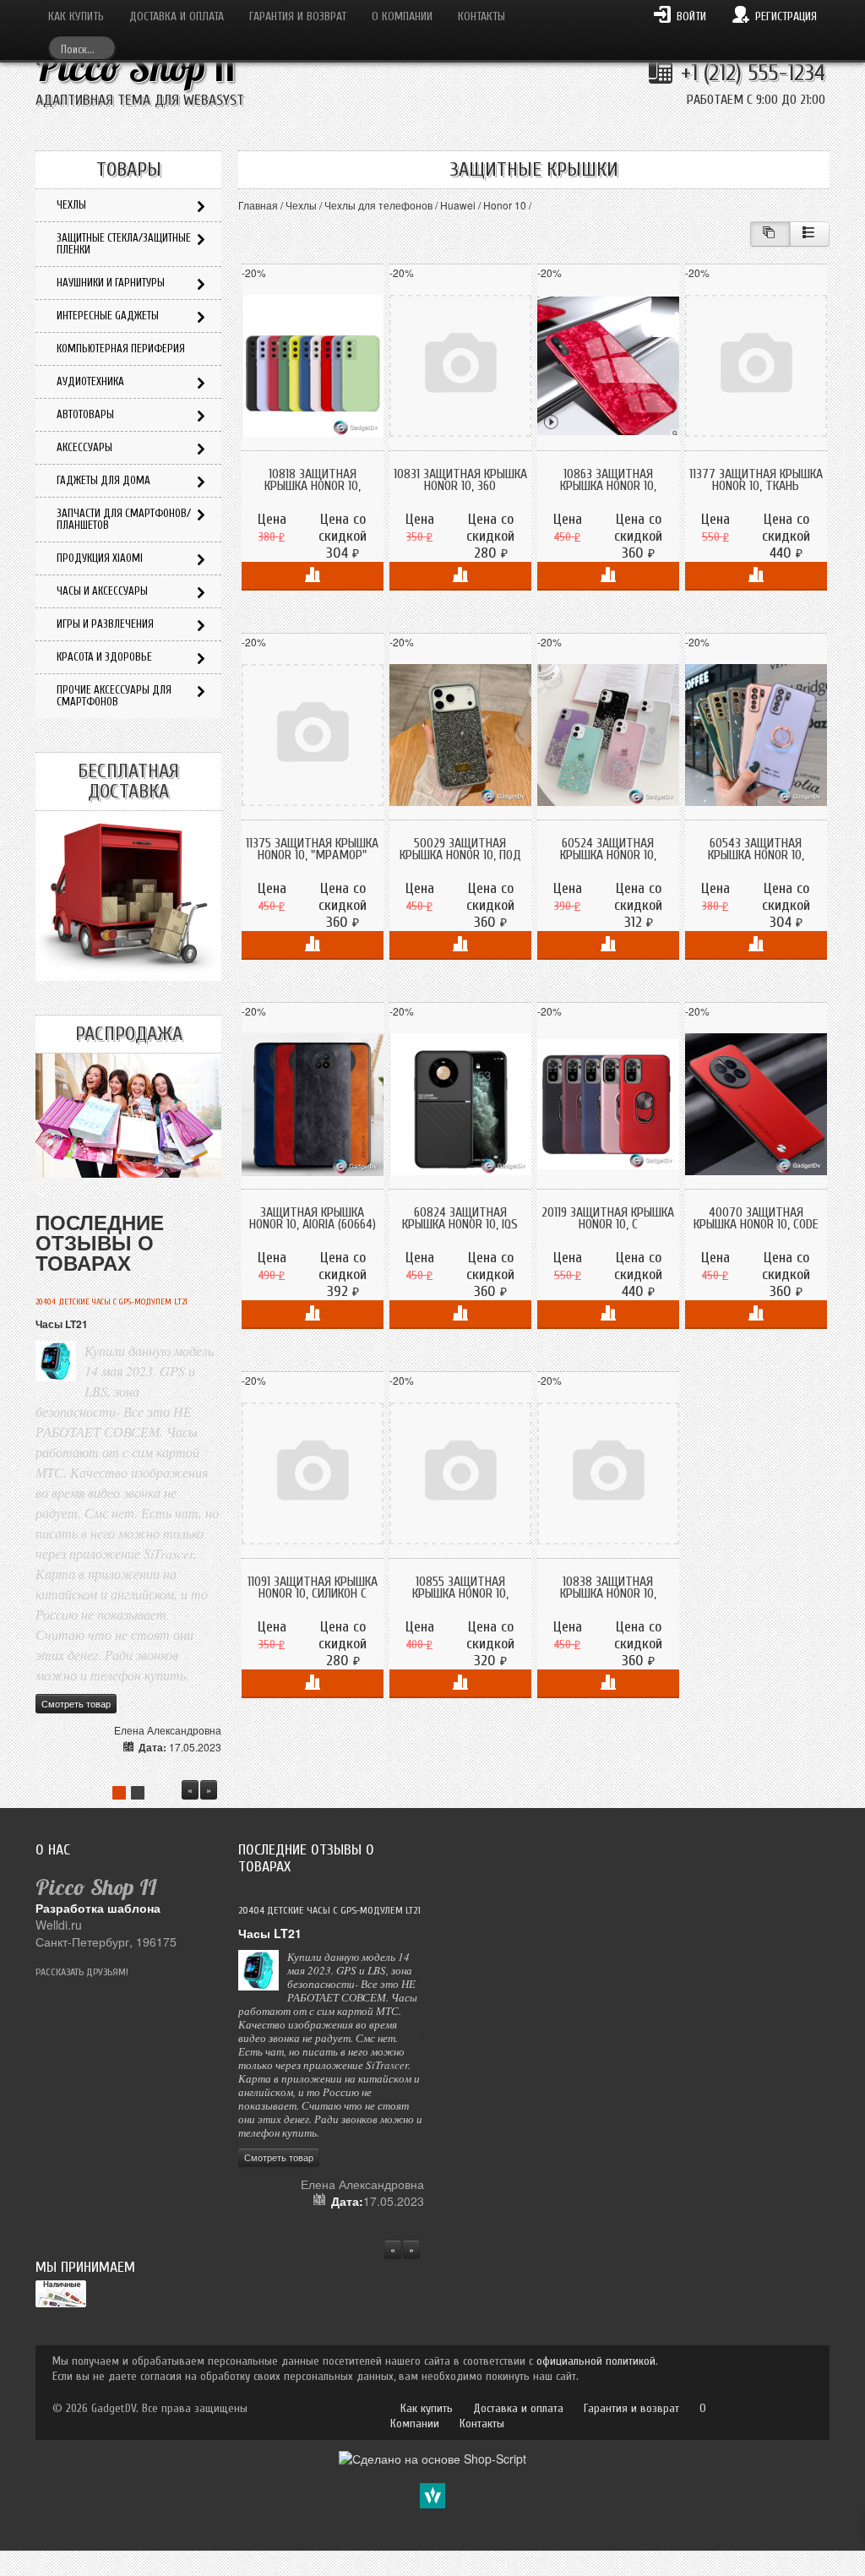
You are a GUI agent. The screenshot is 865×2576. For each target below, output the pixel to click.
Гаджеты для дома (103, 480)
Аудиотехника (90, 381)
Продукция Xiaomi (100, 558)
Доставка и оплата (177, 16)
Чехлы (301, 205)
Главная (258, 205)
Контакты (481, 16)
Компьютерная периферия (121, 349)
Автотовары (85, 414)
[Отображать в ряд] (810, 234)
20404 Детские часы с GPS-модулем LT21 (112, 1302)
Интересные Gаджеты (108, 316)
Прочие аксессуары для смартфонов (114, 696)
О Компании (402, 16)
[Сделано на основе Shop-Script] (432, 2456)
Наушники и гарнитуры (111, 283)
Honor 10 (505, 205)
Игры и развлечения (105, 624)
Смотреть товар (76, 1703)
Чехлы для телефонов (378, 205)
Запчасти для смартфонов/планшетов (124, 519)
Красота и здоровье (104, 657)
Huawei (458, 205)
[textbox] (82, 48)
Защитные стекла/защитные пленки (124, 244)
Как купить (76, 16)
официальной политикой (596, 2361)
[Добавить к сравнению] (313, 576)
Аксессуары (84, 447)
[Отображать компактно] (770, 234)
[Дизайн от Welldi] (432, 2493)
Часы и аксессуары (102, 591)
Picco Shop (136, 67)
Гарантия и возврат (298, 16)
